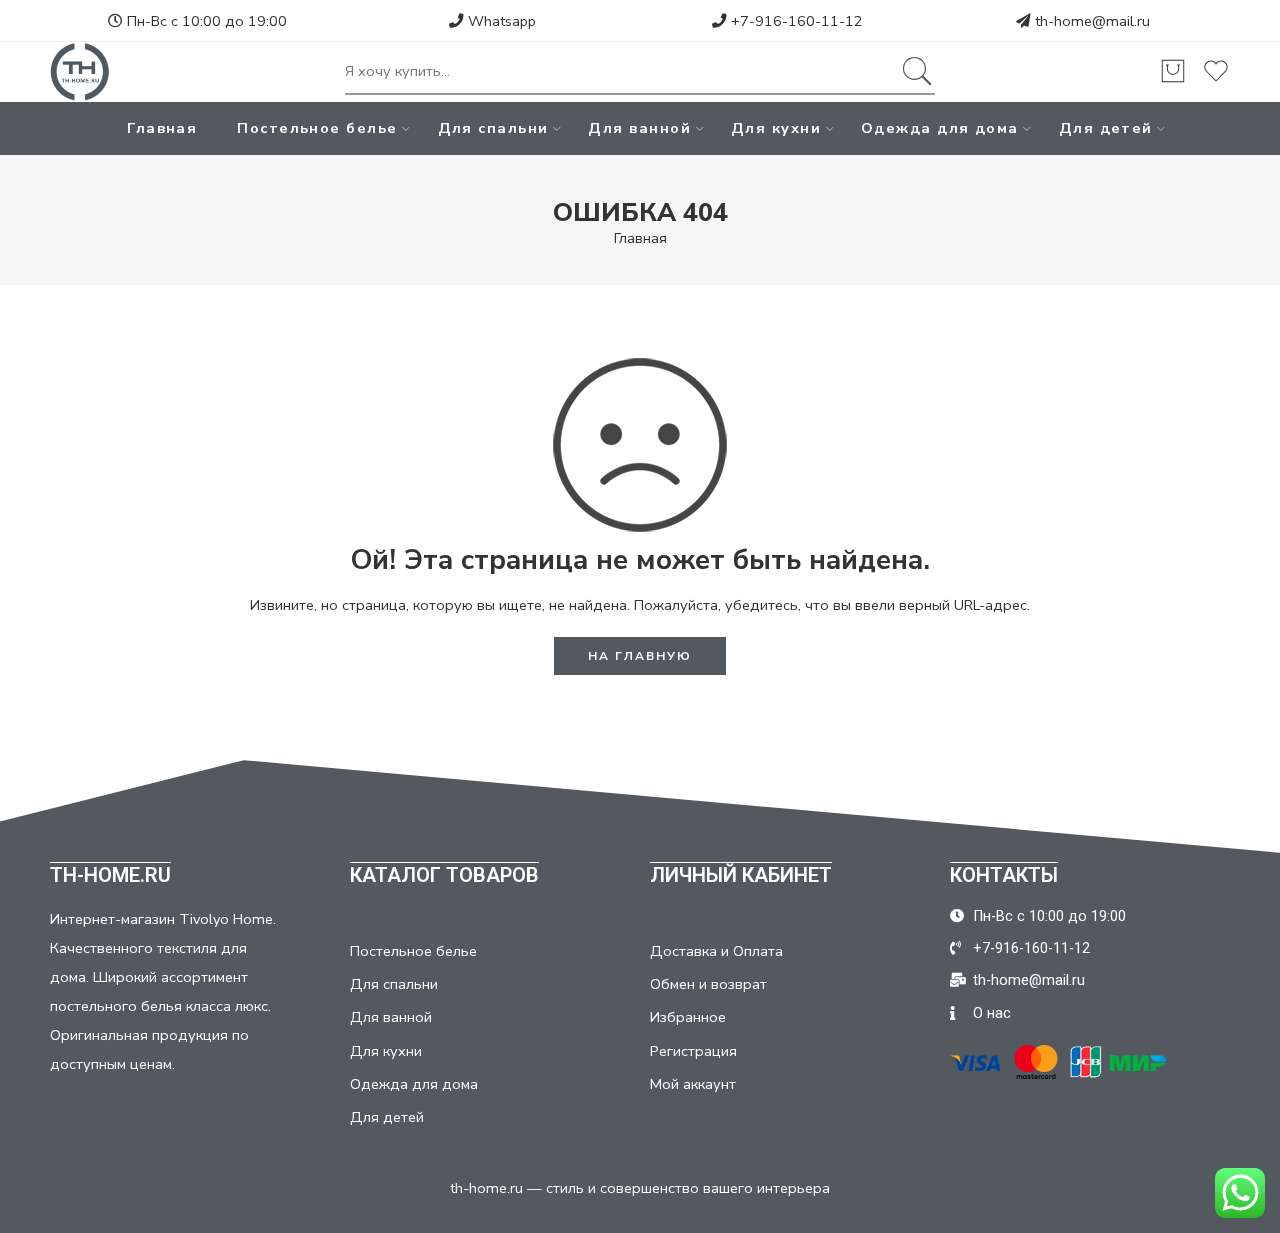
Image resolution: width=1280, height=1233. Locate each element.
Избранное (688, 1017)
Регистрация (693, 1051)
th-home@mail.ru (1092, 21)
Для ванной (639, 128)
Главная (162, 128)
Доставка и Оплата (716, 951)
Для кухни (776, 128)
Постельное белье (317, 128)
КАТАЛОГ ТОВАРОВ (444, 875)
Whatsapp (500, 21)
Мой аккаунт (693, 1084)
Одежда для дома (940, 128)
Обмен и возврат (708, 984)
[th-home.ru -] (80, 72)
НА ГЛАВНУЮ (640, 656)
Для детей (1106, 128)
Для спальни (493, 128)
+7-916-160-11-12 (795, 21)
